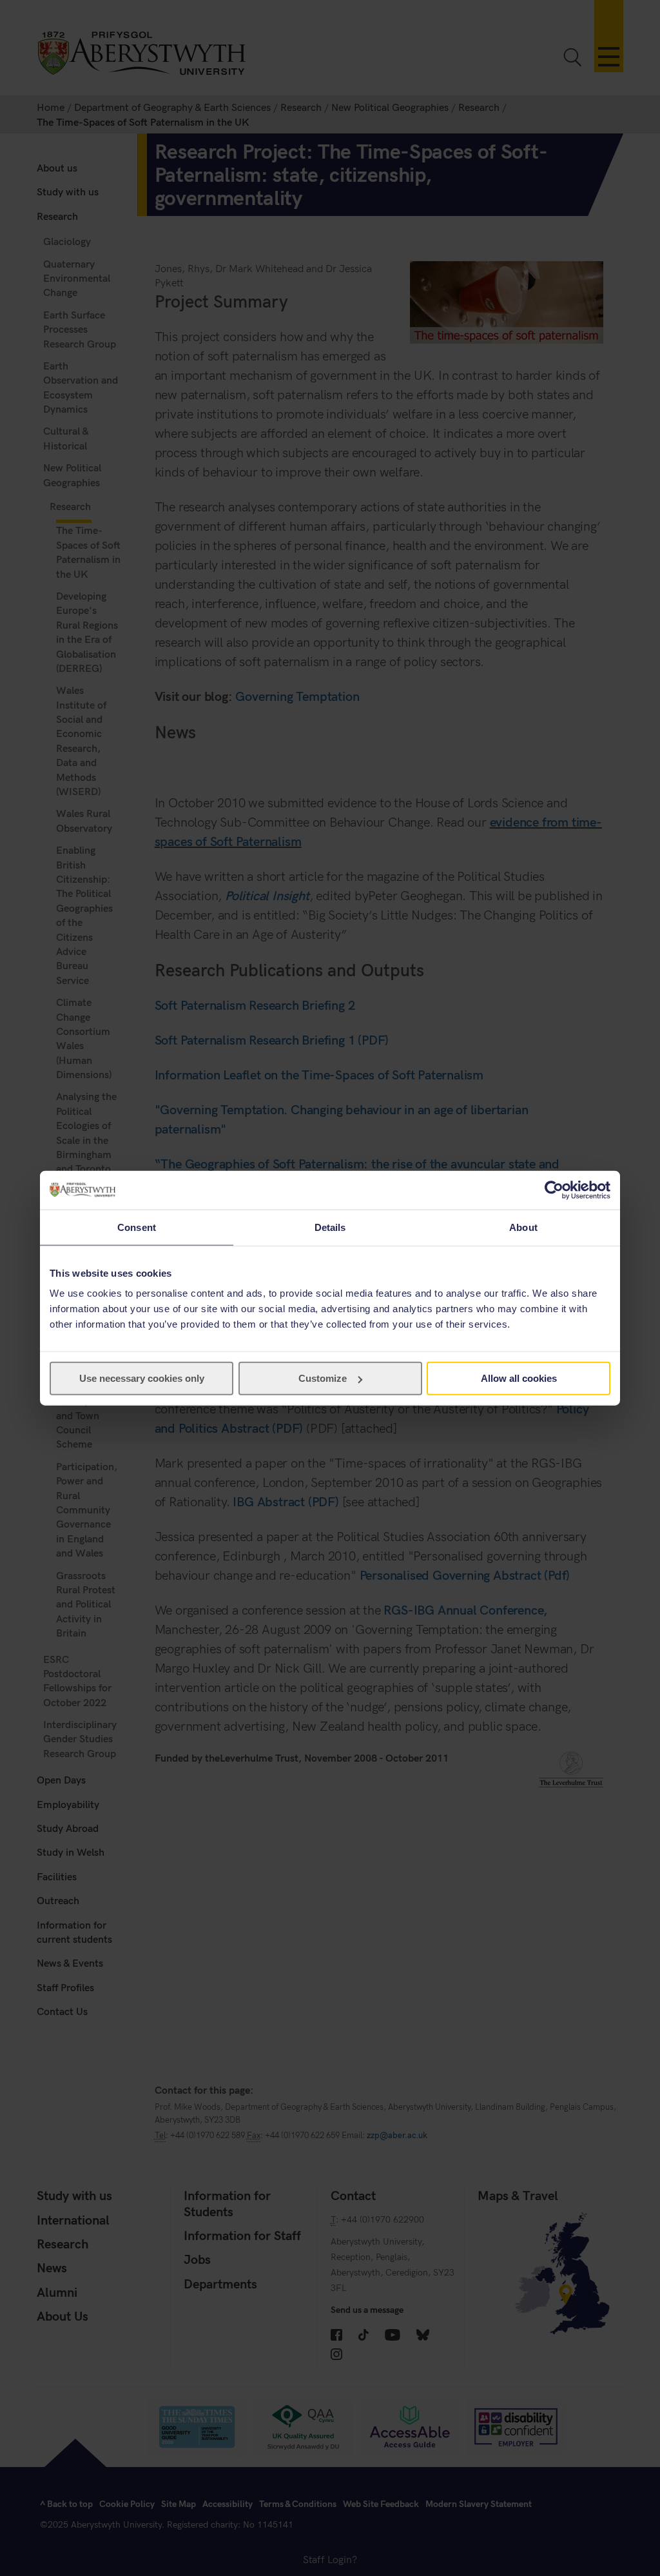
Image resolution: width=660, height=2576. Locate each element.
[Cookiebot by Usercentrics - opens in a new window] (554, 1190)
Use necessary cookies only (142, 1378)
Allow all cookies (519, 1378)
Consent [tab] (137, 1227)
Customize (323, 1378)
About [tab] (523, 1227)
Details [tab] (330, 1227)
